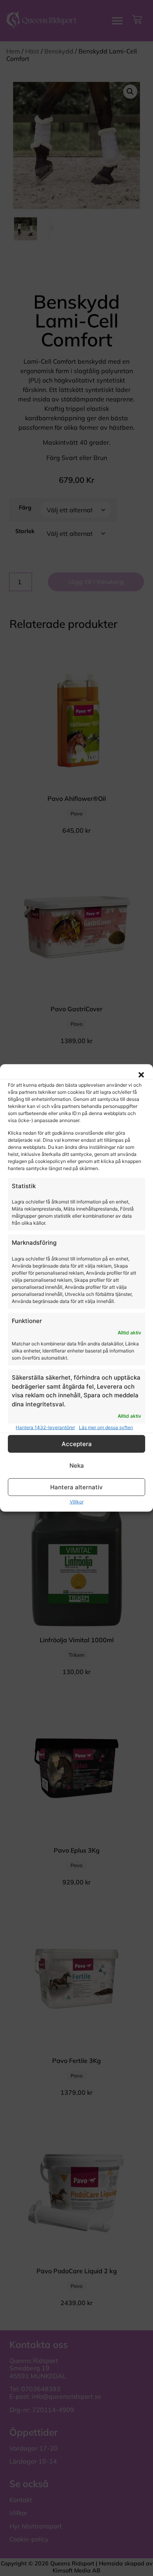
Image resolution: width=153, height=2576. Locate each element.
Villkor (77, 1502)
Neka (77, 1466)
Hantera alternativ (76, 1487)
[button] (141, 1075)
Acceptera (77, 1444)
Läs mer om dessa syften (106, 1427)
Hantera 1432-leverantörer (45, 1427)
